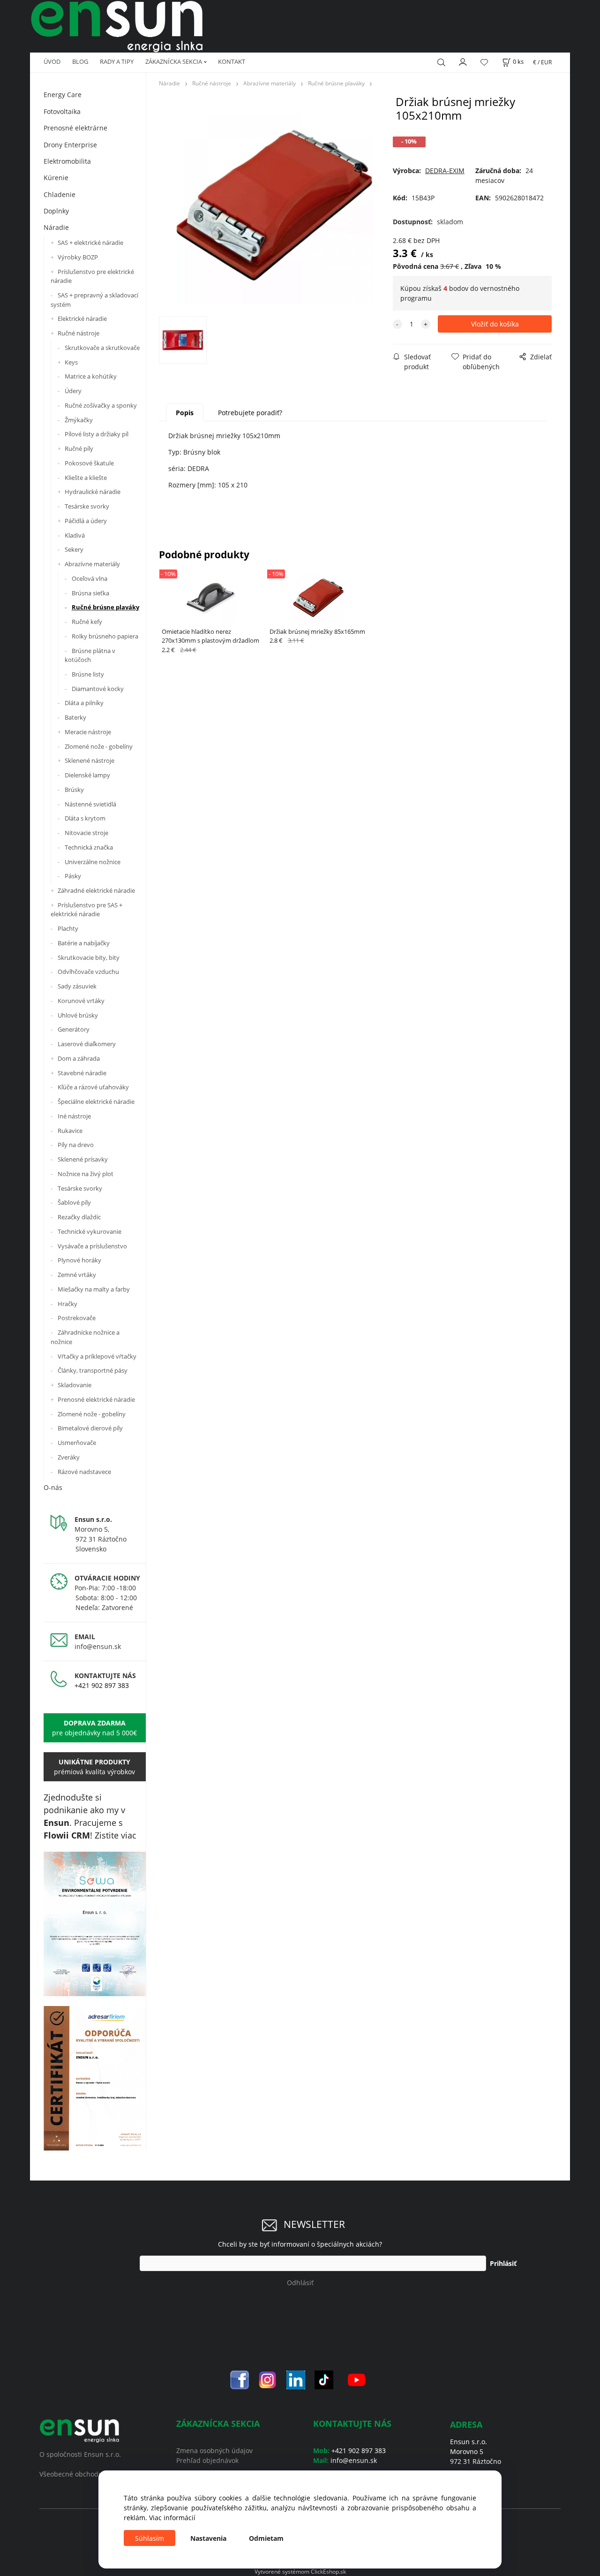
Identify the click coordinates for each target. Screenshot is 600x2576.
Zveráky (69, 1457)
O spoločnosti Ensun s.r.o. (80, 2454)
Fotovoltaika (62, 111)
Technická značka (89, 847)
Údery (73, 391)
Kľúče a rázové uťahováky (93, 1087)
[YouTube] (356, 2379)
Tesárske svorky (87, 506)
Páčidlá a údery (86, 521)
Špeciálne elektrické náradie (96, 1102)
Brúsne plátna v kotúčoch (90, 655)
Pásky (73, 876)
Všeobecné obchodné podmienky (91, 2474)
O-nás (53, 1487)
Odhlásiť (300, 2283)
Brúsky (74, 790)
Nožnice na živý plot (86, 1174)
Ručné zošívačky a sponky (101, 405)
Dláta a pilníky (84, 703)
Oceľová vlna (90, 578)
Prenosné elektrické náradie (96, 1399)
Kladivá (75, 535)
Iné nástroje (74, 1116)
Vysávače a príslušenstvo (92, 1246)
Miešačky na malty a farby (94, 1289)
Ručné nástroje (79, 333)
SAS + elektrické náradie (90, 243)
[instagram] (268, 2379)
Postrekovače (77, 1318)
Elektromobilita (67, 161)
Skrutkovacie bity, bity (89, 957)
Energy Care (63, 95)
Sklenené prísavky (83, 1159)
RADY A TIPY (117, 61)
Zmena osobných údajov (214, 2451)
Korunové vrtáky (81, 1001)
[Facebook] (240, 2379)
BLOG (80, 61)
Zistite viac (116, 1835)
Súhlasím (150, 2538)
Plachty (68, 928)
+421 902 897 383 (102, 1685)
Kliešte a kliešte (86, 478)
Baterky (75, 717)
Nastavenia (208, 2538)
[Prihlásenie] (463, 61)
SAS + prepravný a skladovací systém (94, 300)
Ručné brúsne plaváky (105, 607)
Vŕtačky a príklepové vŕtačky (97, 1356)
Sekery (74, 549)
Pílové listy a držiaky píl (97, 434)
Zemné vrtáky (77, 1275)
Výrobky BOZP (78, 257)
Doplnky (56, 211)
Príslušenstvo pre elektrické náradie (92, 276)
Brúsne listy (88, 674)
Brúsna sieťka (90, 593)
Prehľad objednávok (207, 2460)
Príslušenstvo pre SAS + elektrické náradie (86, 910)
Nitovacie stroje (86, 833)
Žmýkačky (79, 420)
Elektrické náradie (82, 319)
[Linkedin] (296, 2379)
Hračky (67, 1304)
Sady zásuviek (77, 986)
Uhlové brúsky (78, 1015)
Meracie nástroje (88, 732)
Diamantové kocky (98, 689)
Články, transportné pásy (93, 1370)
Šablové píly (74, 1202)
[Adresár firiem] (95, 2078)
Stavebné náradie (82, 1073)
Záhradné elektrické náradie (96, 890)
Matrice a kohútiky (91, 376)
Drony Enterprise (70, 145)
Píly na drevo (76, 1145)
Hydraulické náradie (93, 492)
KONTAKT (232, 61)
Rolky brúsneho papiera (105, 636)
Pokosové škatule (89, 463)
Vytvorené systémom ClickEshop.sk (300, 2571)
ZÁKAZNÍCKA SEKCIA (174, 61)
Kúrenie (56, 178)
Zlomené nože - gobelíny (99, 746)
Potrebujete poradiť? (250, 413)
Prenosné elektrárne (75, 128)
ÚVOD (52, 61)
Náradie (56, 227)
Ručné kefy (87, 622)
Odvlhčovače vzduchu (88, 972)
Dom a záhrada (79, 1058)
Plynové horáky (79, 1260)
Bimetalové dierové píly (90, 1428)
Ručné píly (79, 448)
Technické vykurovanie (90, 1231)
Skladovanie (75, 1385)
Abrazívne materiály (92, 564)
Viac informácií (172, 2518)
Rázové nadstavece (84, 1472)
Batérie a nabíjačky (84, 943)
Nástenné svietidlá (90, 804)
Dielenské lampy (87, 775)
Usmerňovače (77, 1443)
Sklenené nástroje (90, 760)
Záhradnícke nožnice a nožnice (85, 1337)
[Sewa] (95, 1924)
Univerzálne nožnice (93, 862)
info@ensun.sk (98, 1646)
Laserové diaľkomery (87, 1044)
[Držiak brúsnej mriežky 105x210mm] (274, 205)
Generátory (74, 1029)
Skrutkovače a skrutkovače (102, 348)
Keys (71, 362)
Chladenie (60, 194)
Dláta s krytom (85, 818)
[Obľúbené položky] (484, 62)
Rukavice (70, 1131)
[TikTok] (324, 2379)
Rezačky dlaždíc (79, 1217)
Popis (185, 413)
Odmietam (266, 2538)
